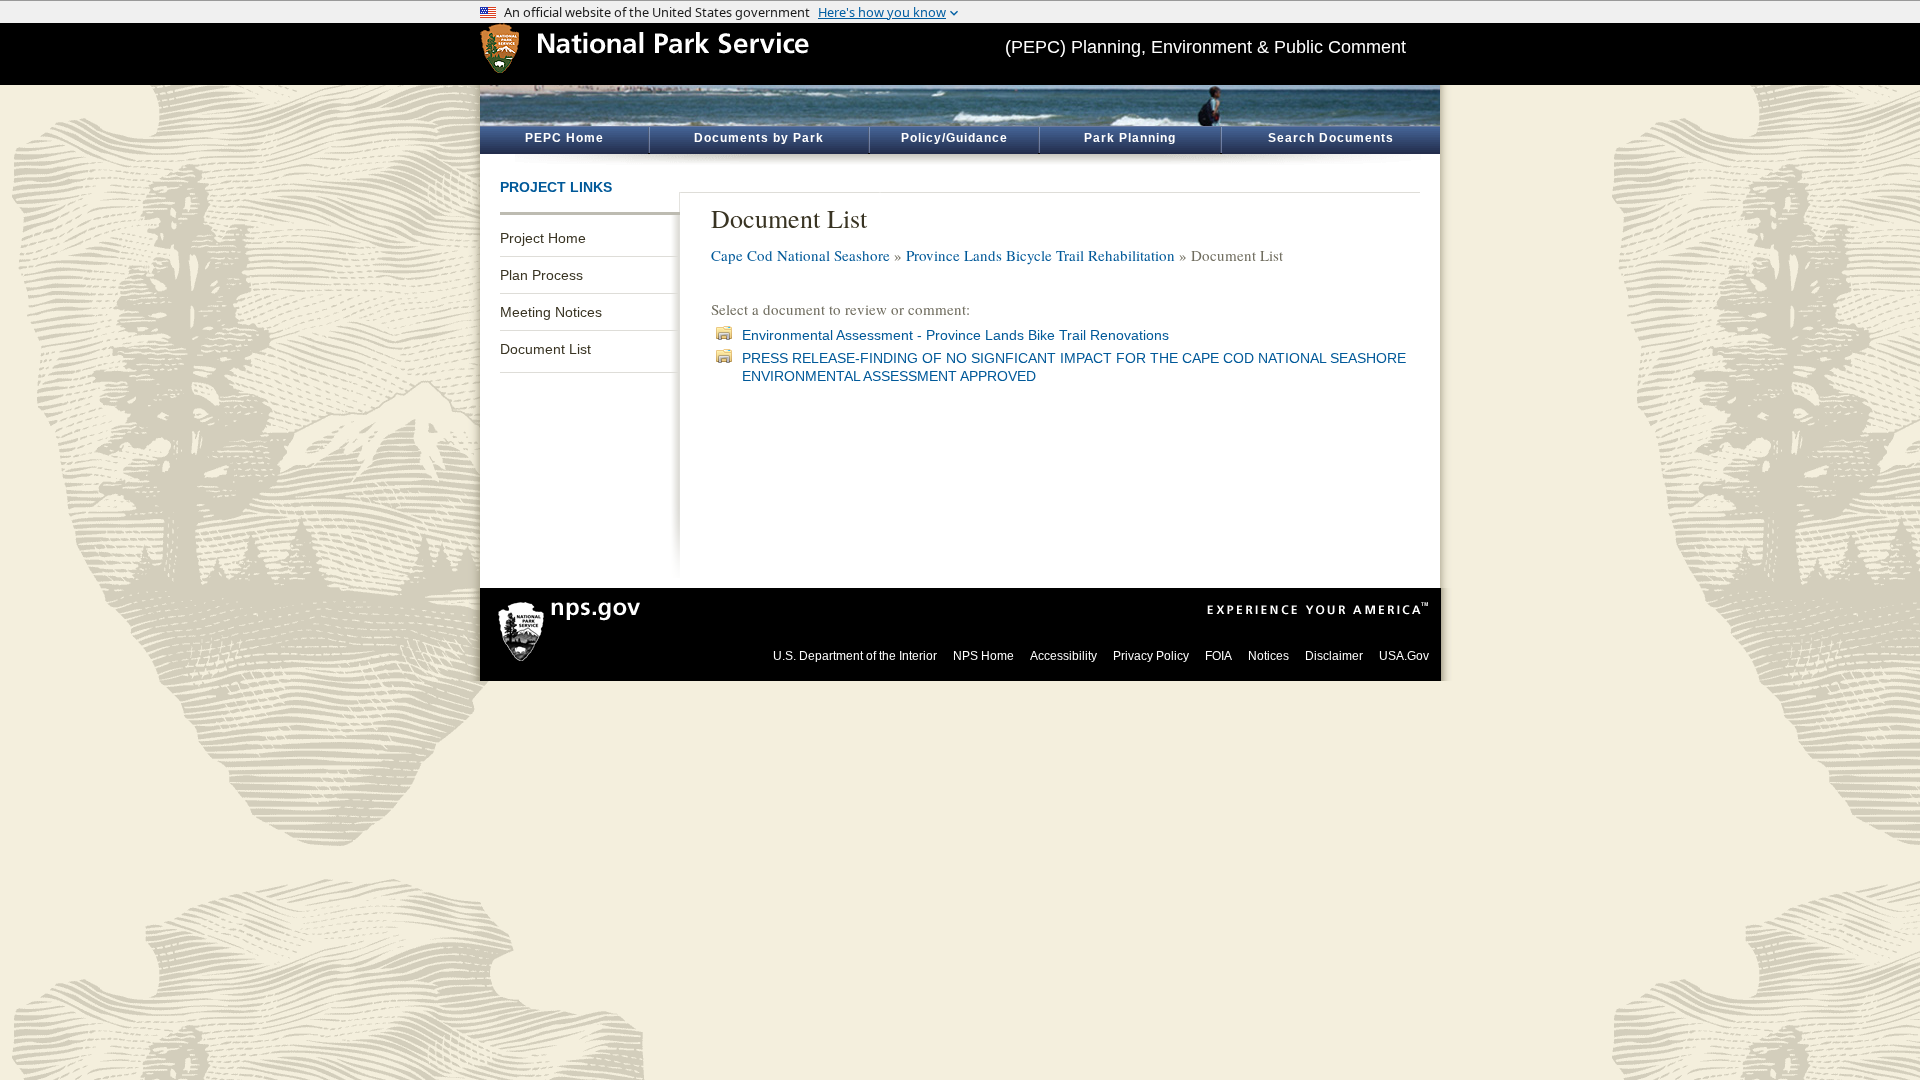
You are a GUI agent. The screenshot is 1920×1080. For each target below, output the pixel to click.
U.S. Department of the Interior (855, 656)
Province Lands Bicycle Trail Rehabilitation (1040, 255)
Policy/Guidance (954, 138)
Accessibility (1063, 656)
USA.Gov (1404, 656)
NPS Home (983, 656)
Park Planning (1130, 138)
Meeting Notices (551, 312)
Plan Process (541, 275)
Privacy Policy (1151, 656)
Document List (545, 349)
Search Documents (1331, 138)
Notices (1268, 656)
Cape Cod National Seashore (800, 255)
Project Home (543, 238)
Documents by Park (759, 138)
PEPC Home (564, 138)
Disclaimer (1334, 656)
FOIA (1218, 656)
